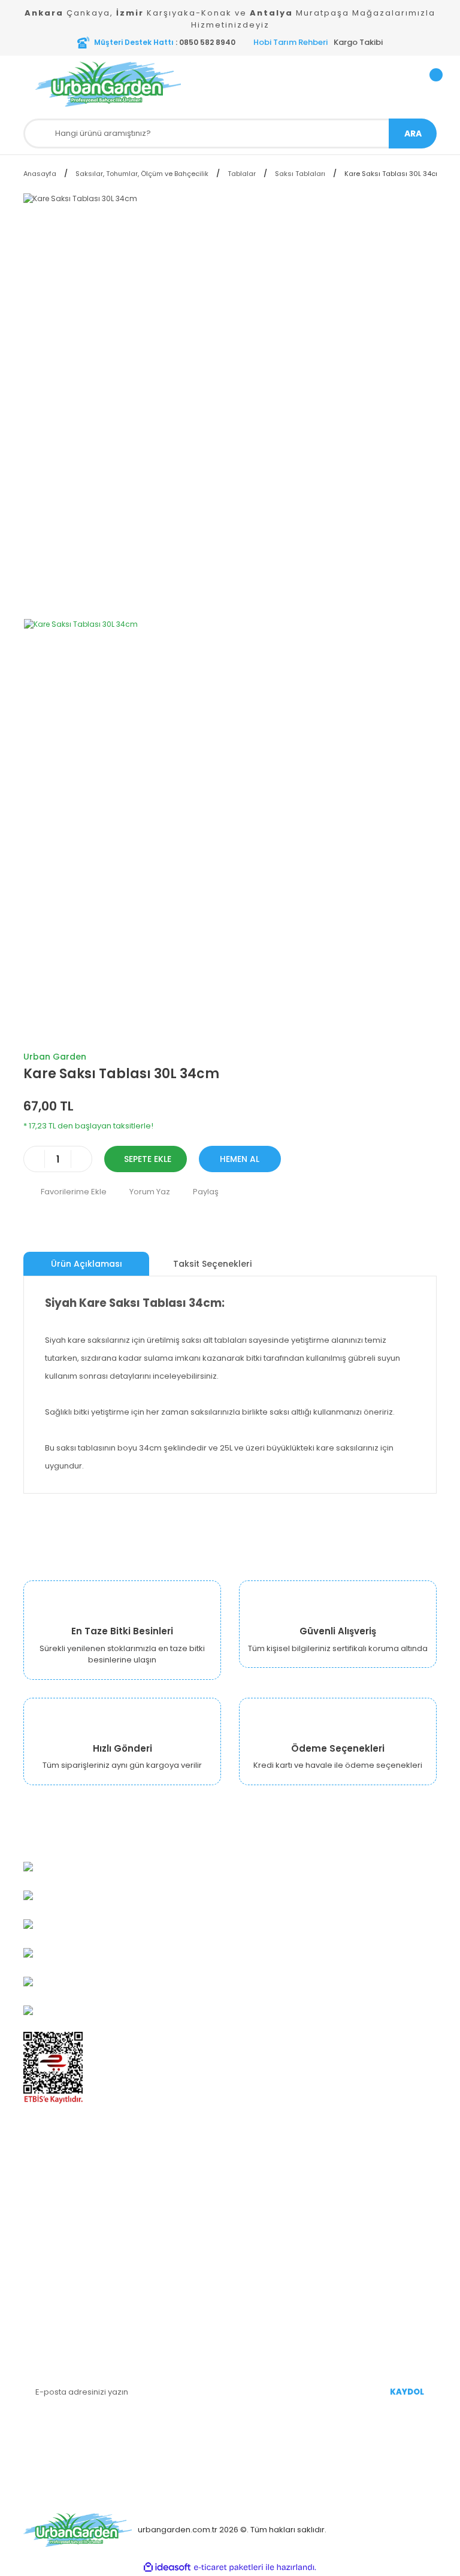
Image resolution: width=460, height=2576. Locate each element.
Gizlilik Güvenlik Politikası (70, 2229)
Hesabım (257, 2157)
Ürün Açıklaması (87, 1264)
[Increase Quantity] (81, 1159)
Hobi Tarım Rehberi (290, 42)
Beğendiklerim (267, 2211)
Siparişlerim (262, 2175)
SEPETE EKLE (148, 1159)
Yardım (253, 2229)
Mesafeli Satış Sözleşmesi (73, 2247)
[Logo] (128, 84)
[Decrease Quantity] (34, 1159)
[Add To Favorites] (65, 1192)
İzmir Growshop (54, 2193)
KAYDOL (407, 2392)
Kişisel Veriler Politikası (67, 2265)
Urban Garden (55, 1057)
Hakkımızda (46, 2157)
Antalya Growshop (59, 2211)
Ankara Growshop (59, 2175)
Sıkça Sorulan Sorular (280, 2247)
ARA (413, 133)
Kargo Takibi (358, 42)
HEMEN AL (240, 1159)
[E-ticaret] (229, 2568)
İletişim (37, 2301)
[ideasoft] (167, 2567)
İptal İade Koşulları (59, 2283)
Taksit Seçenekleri (212, 1264)
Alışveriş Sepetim (272, 2193)
